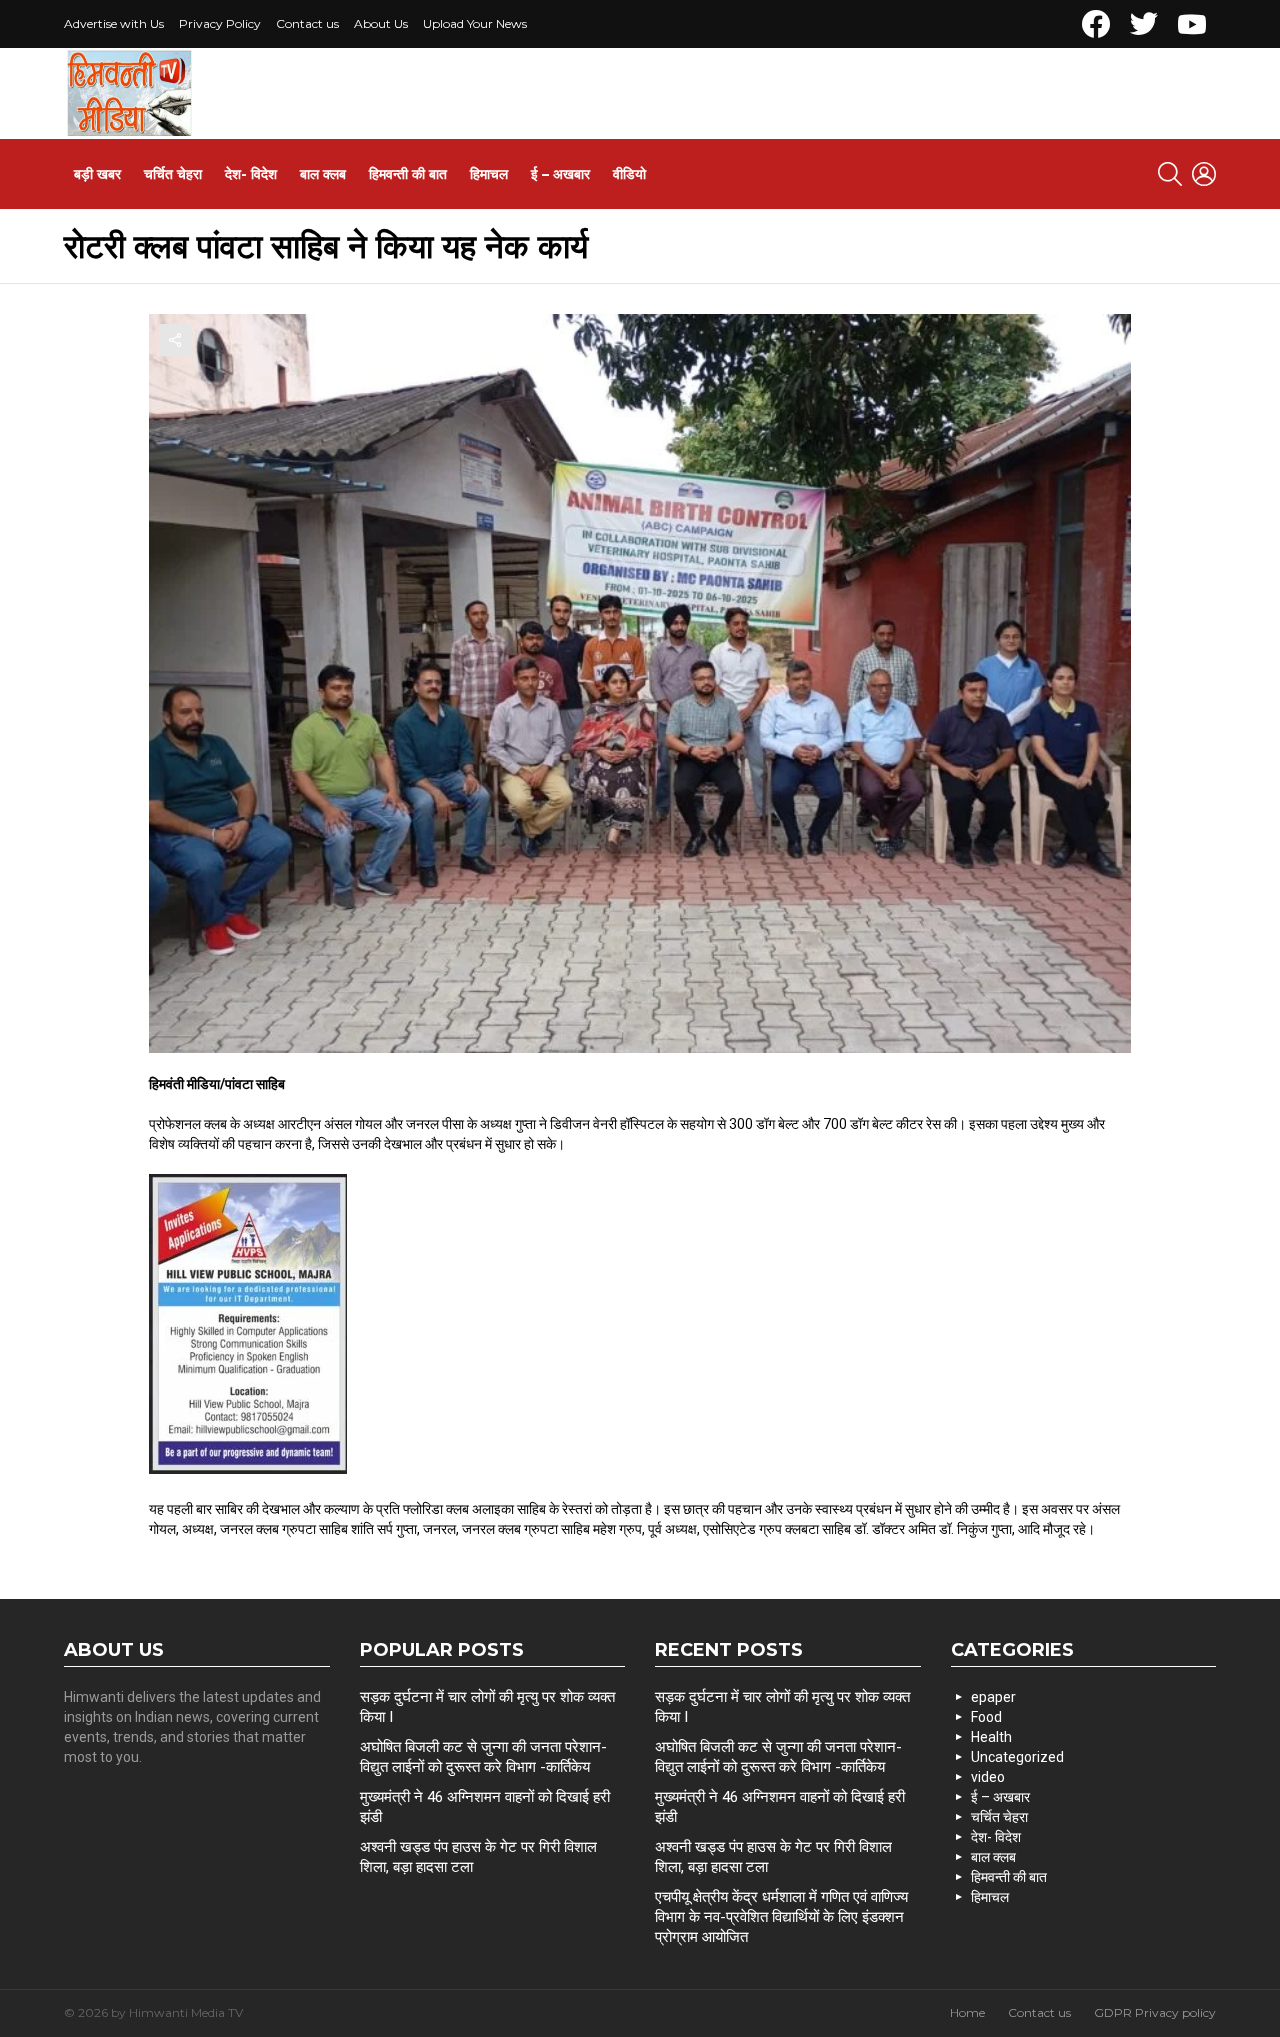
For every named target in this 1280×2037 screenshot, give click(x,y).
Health (991, 1737)
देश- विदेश (251, 174)
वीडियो (629, 174)
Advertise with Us (114, 23)
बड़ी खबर (97, 174)
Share (175, 340)
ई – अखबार (560, 174)
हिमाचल (489, 174)
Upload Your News (475, 23)
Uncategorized (1017, 1757)
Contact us (307, 23)
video (988, 1777)
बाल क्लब (323, 174)
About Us (381, 23)
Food (986, 1717)
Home (967, 2012)
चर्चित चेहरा (173, 174)
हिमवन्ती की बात (408, 174)
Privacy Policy (220, 23)
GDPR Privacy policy (1155, 2012)
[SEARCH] (1170, 174)
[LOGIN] (1204, 174)
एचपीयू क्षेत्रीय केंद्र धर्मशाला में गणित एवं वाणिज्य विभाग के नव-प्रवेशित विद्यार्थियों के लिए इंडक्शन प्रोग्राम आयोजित (781, 1917)
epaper (993, 1697)
